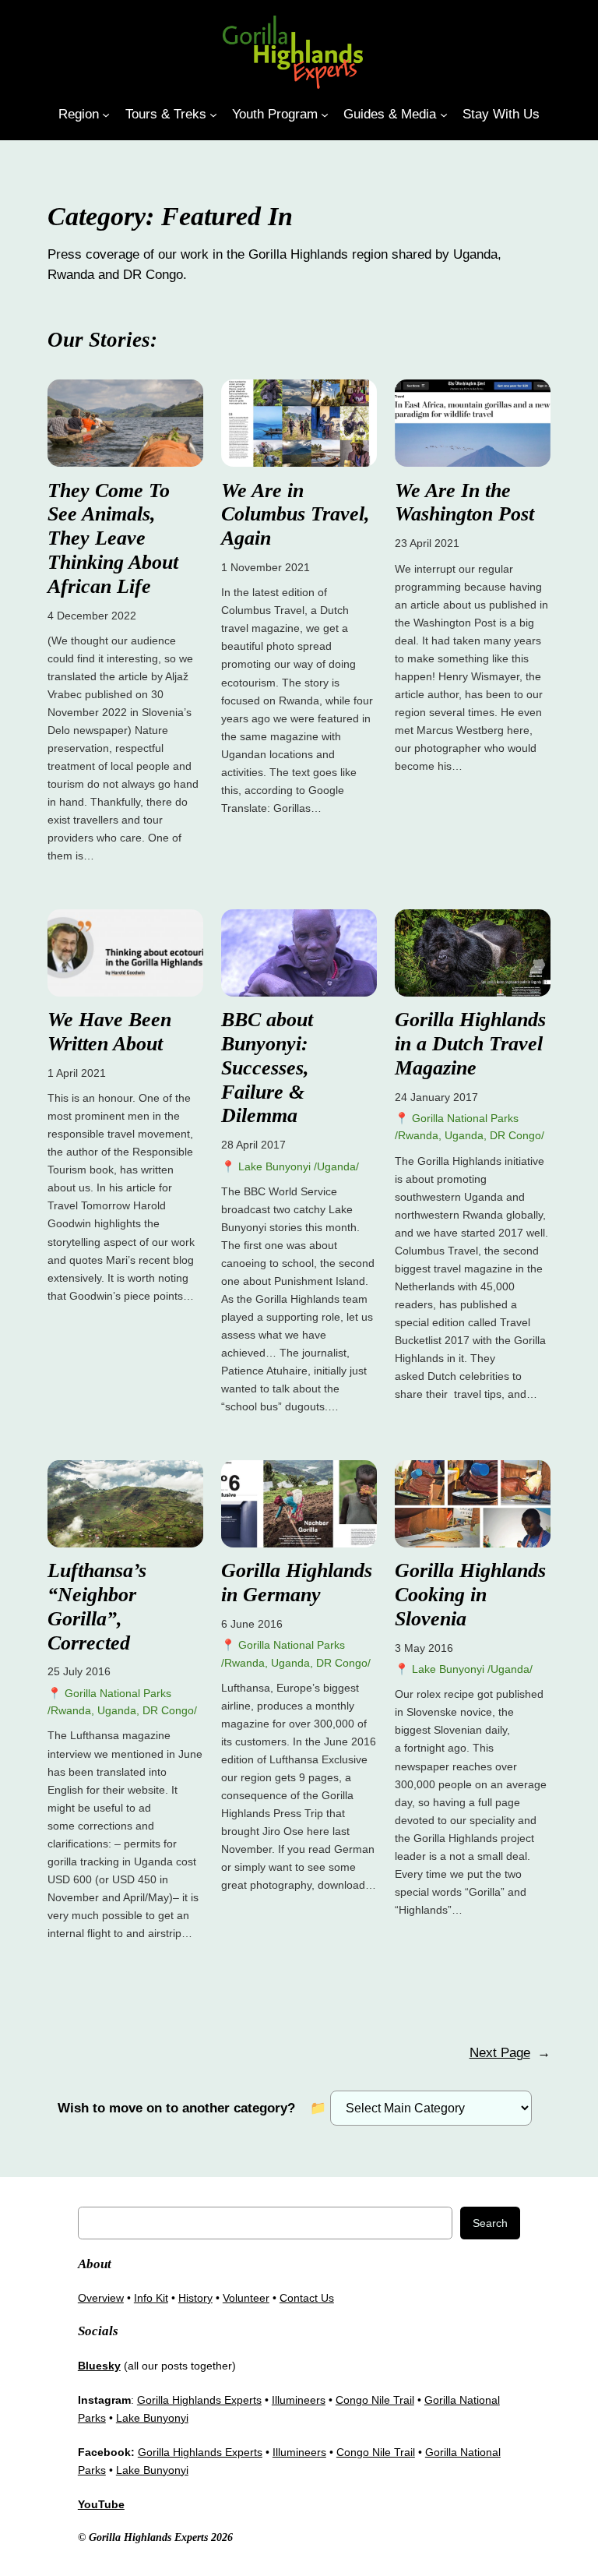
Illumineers (299, 2400)
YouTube (101, 2504)
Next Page (510, 2053)
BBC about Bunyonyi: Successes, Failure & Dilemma (267, 1067)
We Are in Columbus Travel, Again (295, 515)
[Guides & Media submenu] (444, 114)
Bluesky (99, 2366)
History (195, 2298)
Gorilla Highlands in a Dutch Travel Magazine (470, 1044)
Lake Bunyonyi (152, 2418)
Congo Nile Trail (375, 2400)
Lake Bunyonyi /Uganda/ (299, 1166)
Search (490, 2223)
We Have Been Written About (109, 1032)
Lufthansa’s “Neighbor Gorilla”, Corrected (97, 1606)
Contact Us (307, 2298)
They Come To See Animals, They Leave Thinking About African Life (113, 538)
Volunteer (246, 2298)
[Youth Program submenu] (325, 114)
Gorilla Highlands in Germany (297, 1583)
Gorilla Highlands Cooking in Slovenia (470, 1595)
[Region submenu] (106, 114)
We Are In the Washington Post (464, 503)
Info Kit (151, 2298)
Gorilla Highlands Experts (199, 2400)
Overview (101, 2298)
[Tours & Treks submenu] (213, 114)
